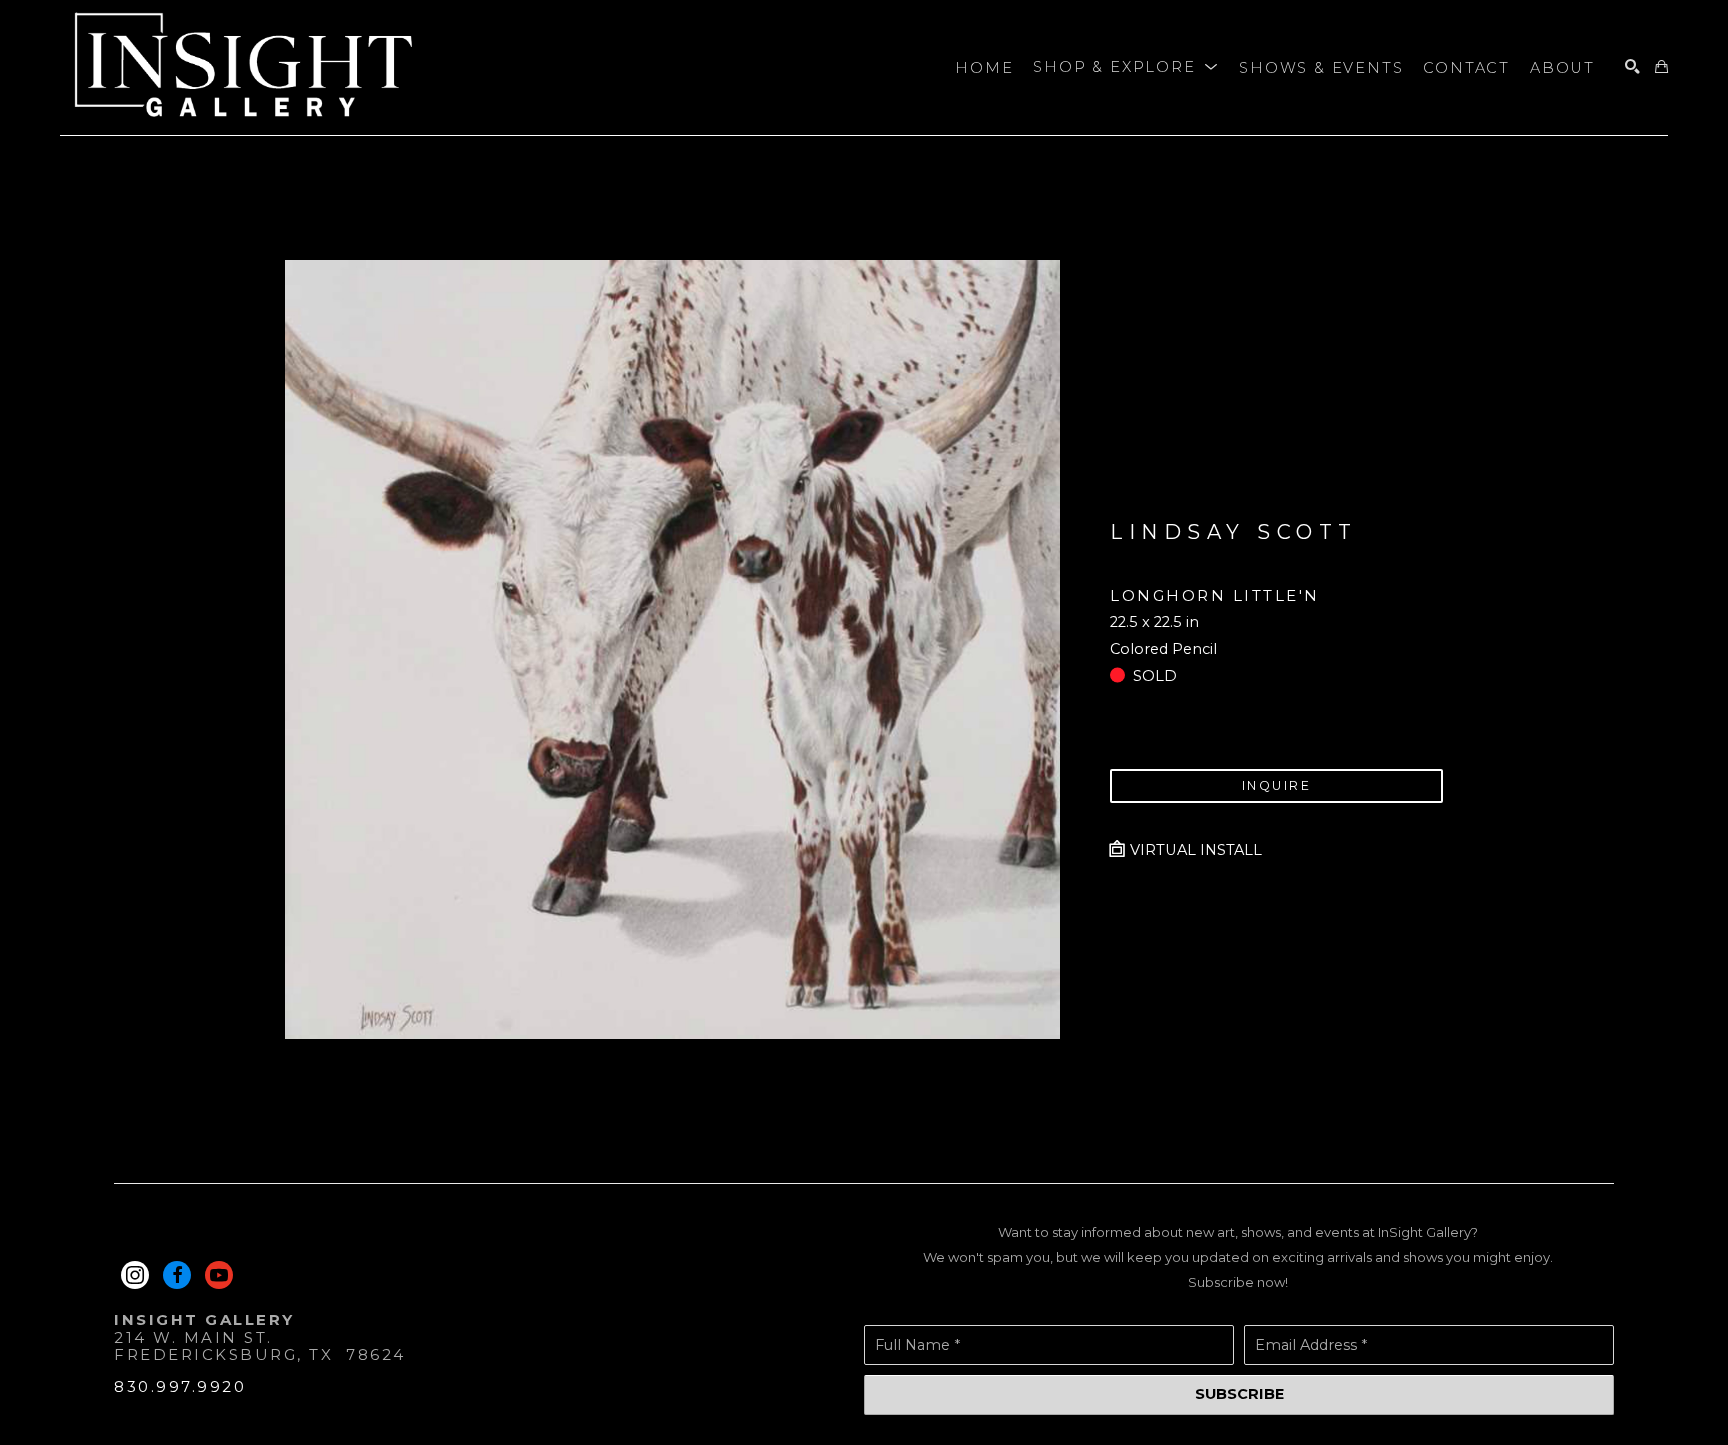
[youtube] (219, 1275)
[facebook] (177, 1275)
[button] (1126, 68)
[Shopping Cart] (1661, 67)
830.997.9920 (180, 1386)
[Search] (1632, 67)
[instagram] (135, 1275)
